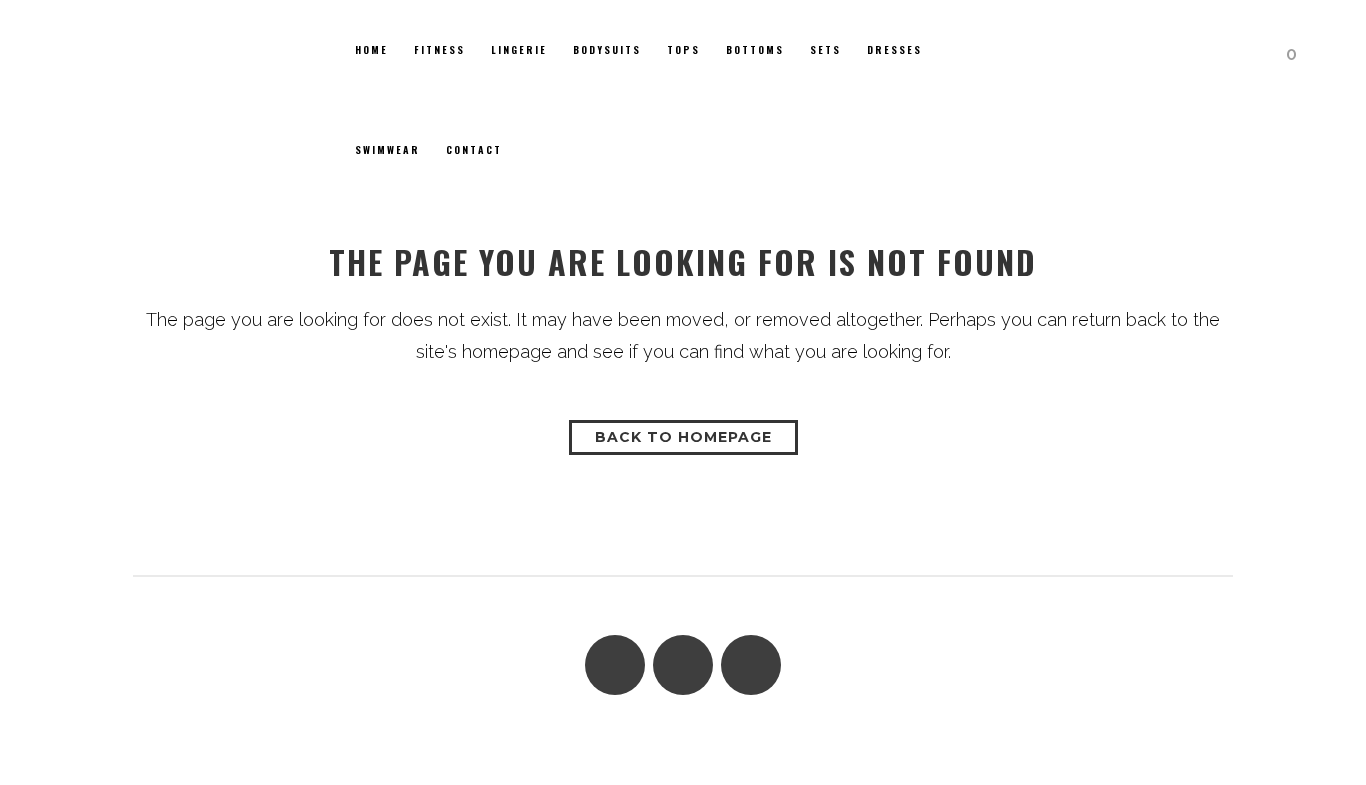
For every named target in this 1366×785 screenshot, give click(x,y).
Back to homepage (683, 437)
